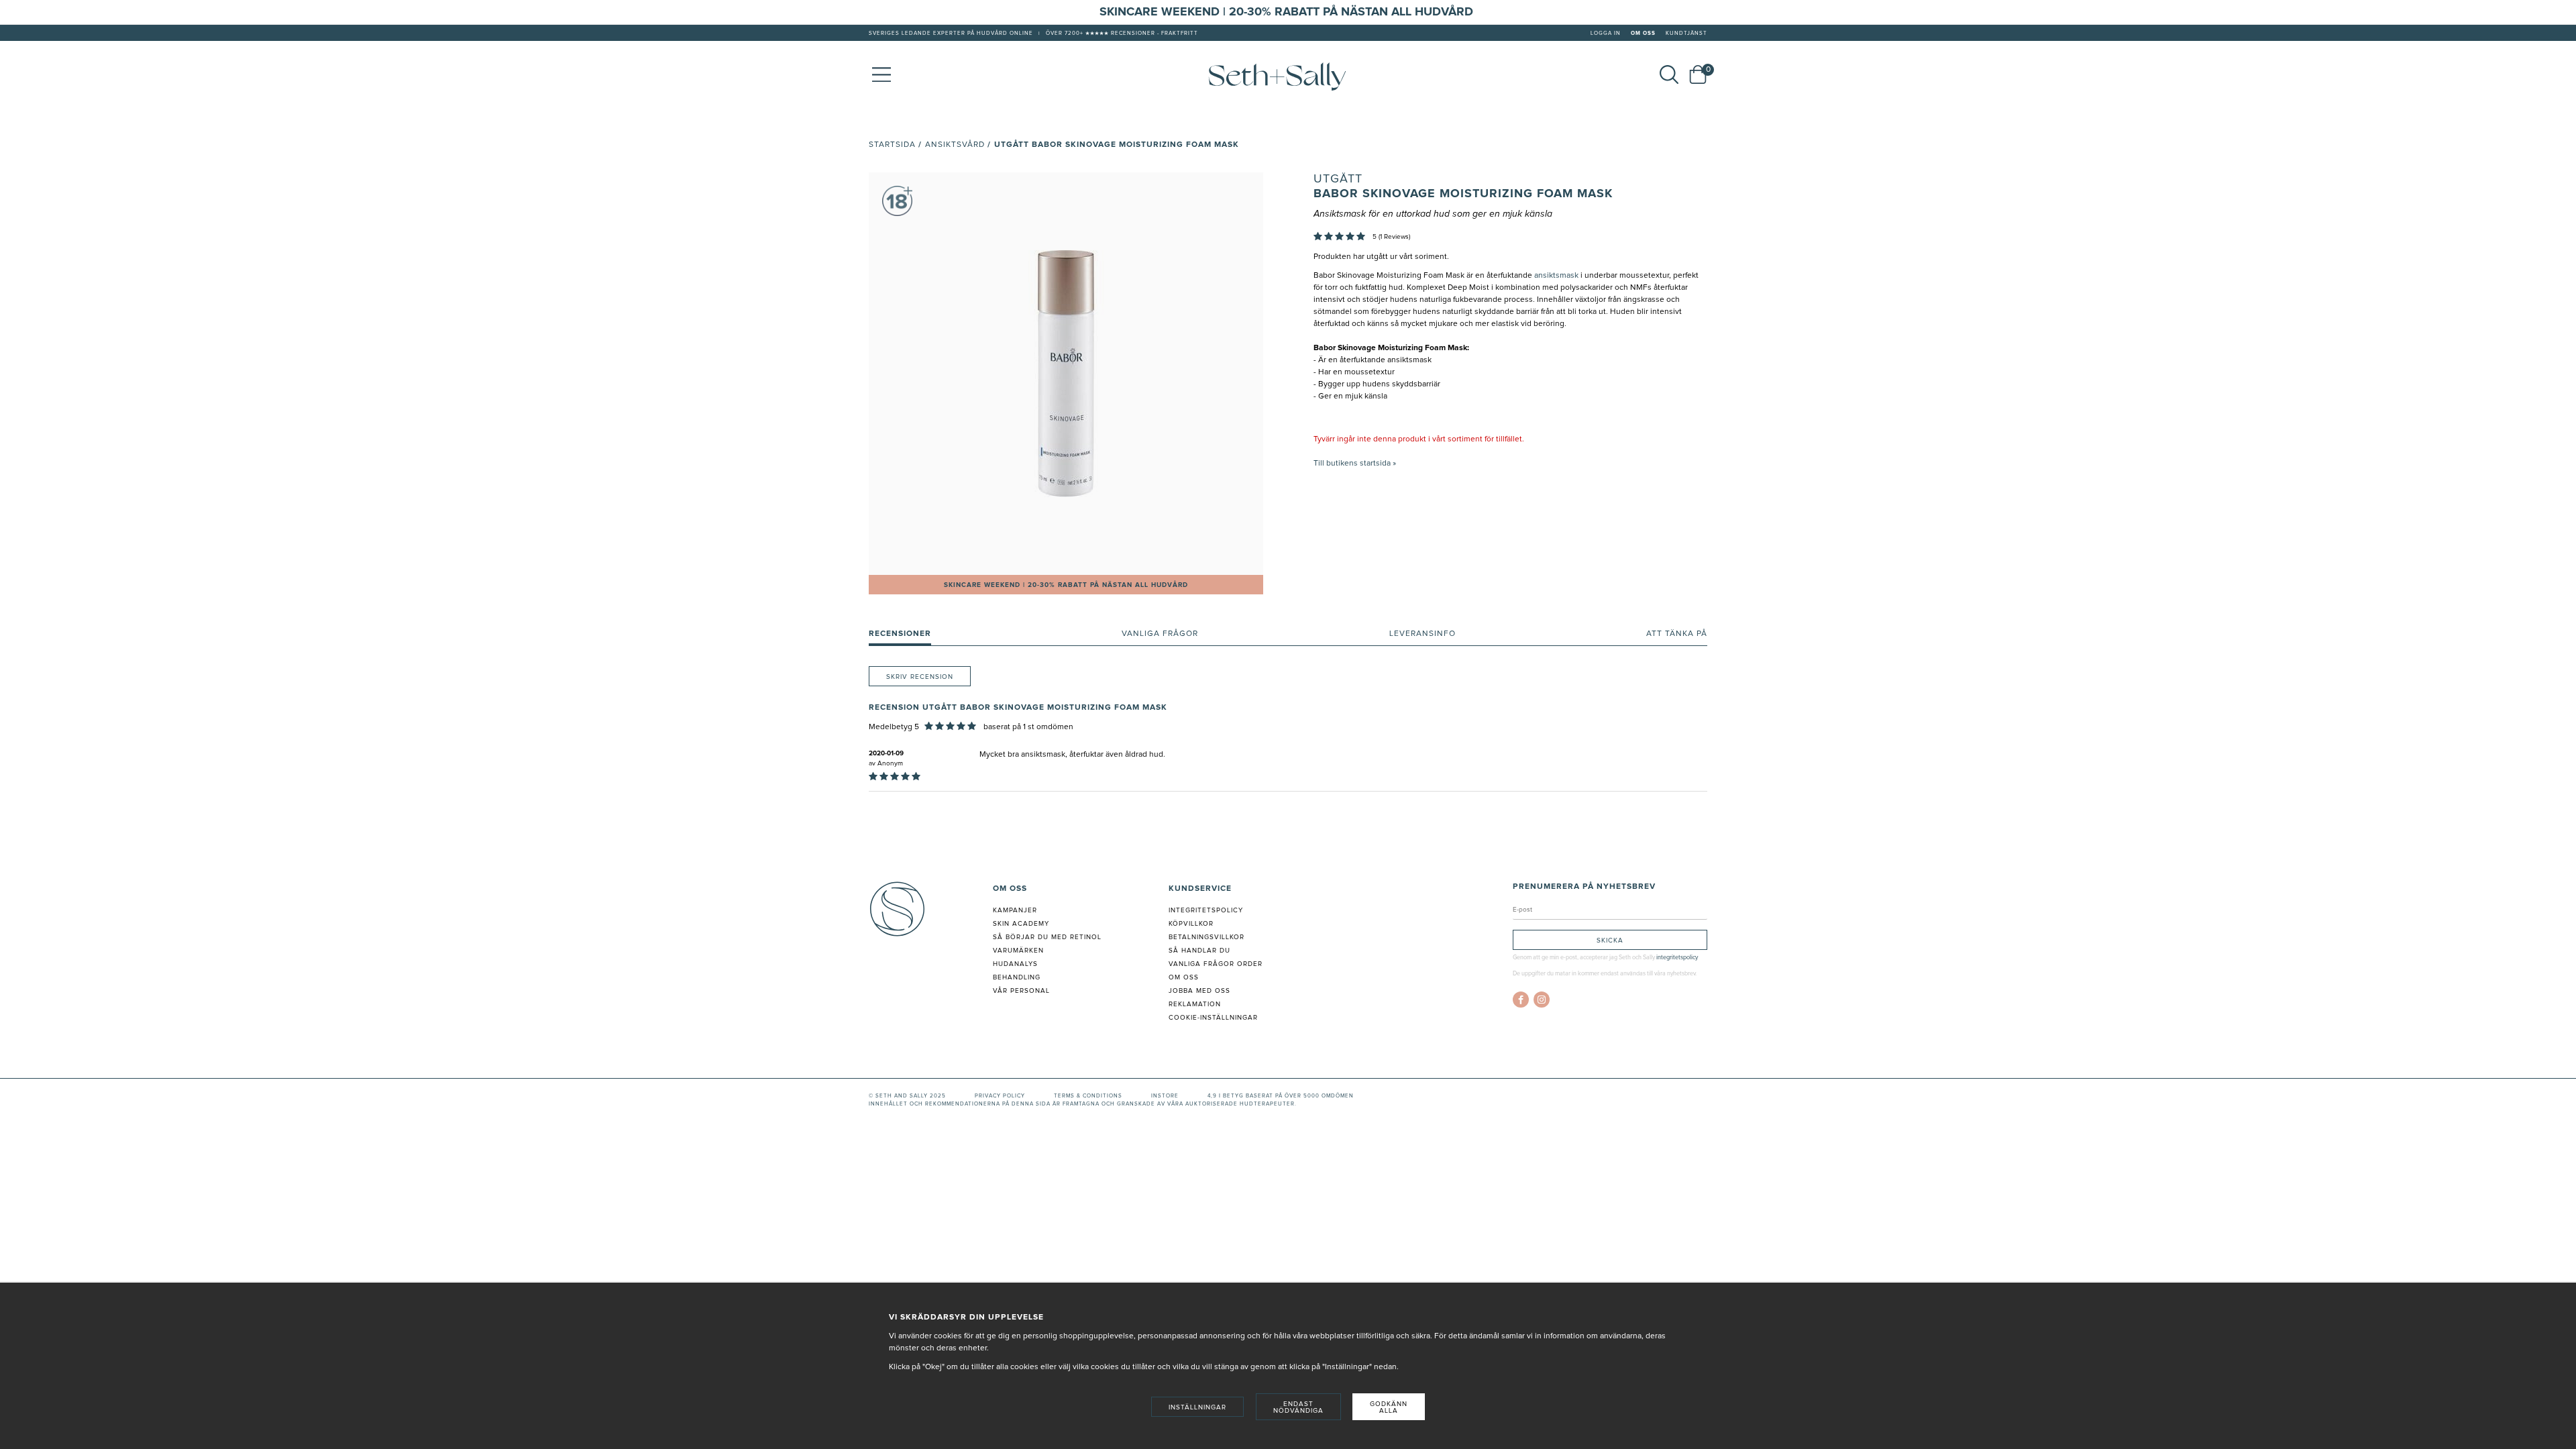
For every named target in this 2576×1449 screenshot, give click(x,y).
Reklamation (1195, 1004)
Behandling (1017, 977)
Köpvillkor (1191, 924)
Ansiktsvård (955, 145)
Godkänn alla (1389, 1407)
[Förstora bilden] (1066, 374)
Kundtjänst (1686, 34)
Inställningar (1197, 1407)
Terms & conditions (1088, 1096)
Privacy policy (1000, 1096)
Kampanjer (1015, 910)
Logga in (1606, 34)
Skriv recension (920, 677)
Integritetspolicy (1206, 910)
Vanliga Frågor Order (1216, 964)
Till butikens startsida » (1355, 464)
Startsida (892, 145)
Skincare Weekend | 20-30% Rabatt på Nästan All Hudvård (1066, 585)
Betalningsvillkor (1206, 937)
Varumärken (1018, 951)
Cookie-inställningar (1213, 1018)
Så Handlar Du (1199, 951)
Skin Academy (1021, 924)
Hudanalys (1015, 964)
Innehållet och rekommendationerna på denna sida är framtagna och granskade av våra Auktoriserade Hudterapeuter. (1083, 1104)
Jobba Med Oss (1199, 991)
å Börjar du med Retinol (1050, 937)
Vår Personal (1021, 991)
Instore (1165, 1096)
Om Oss (1643, 34)
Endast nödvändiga (1298, 1407)
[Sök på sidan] (1669, 74)
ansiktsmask (1556, 276)
